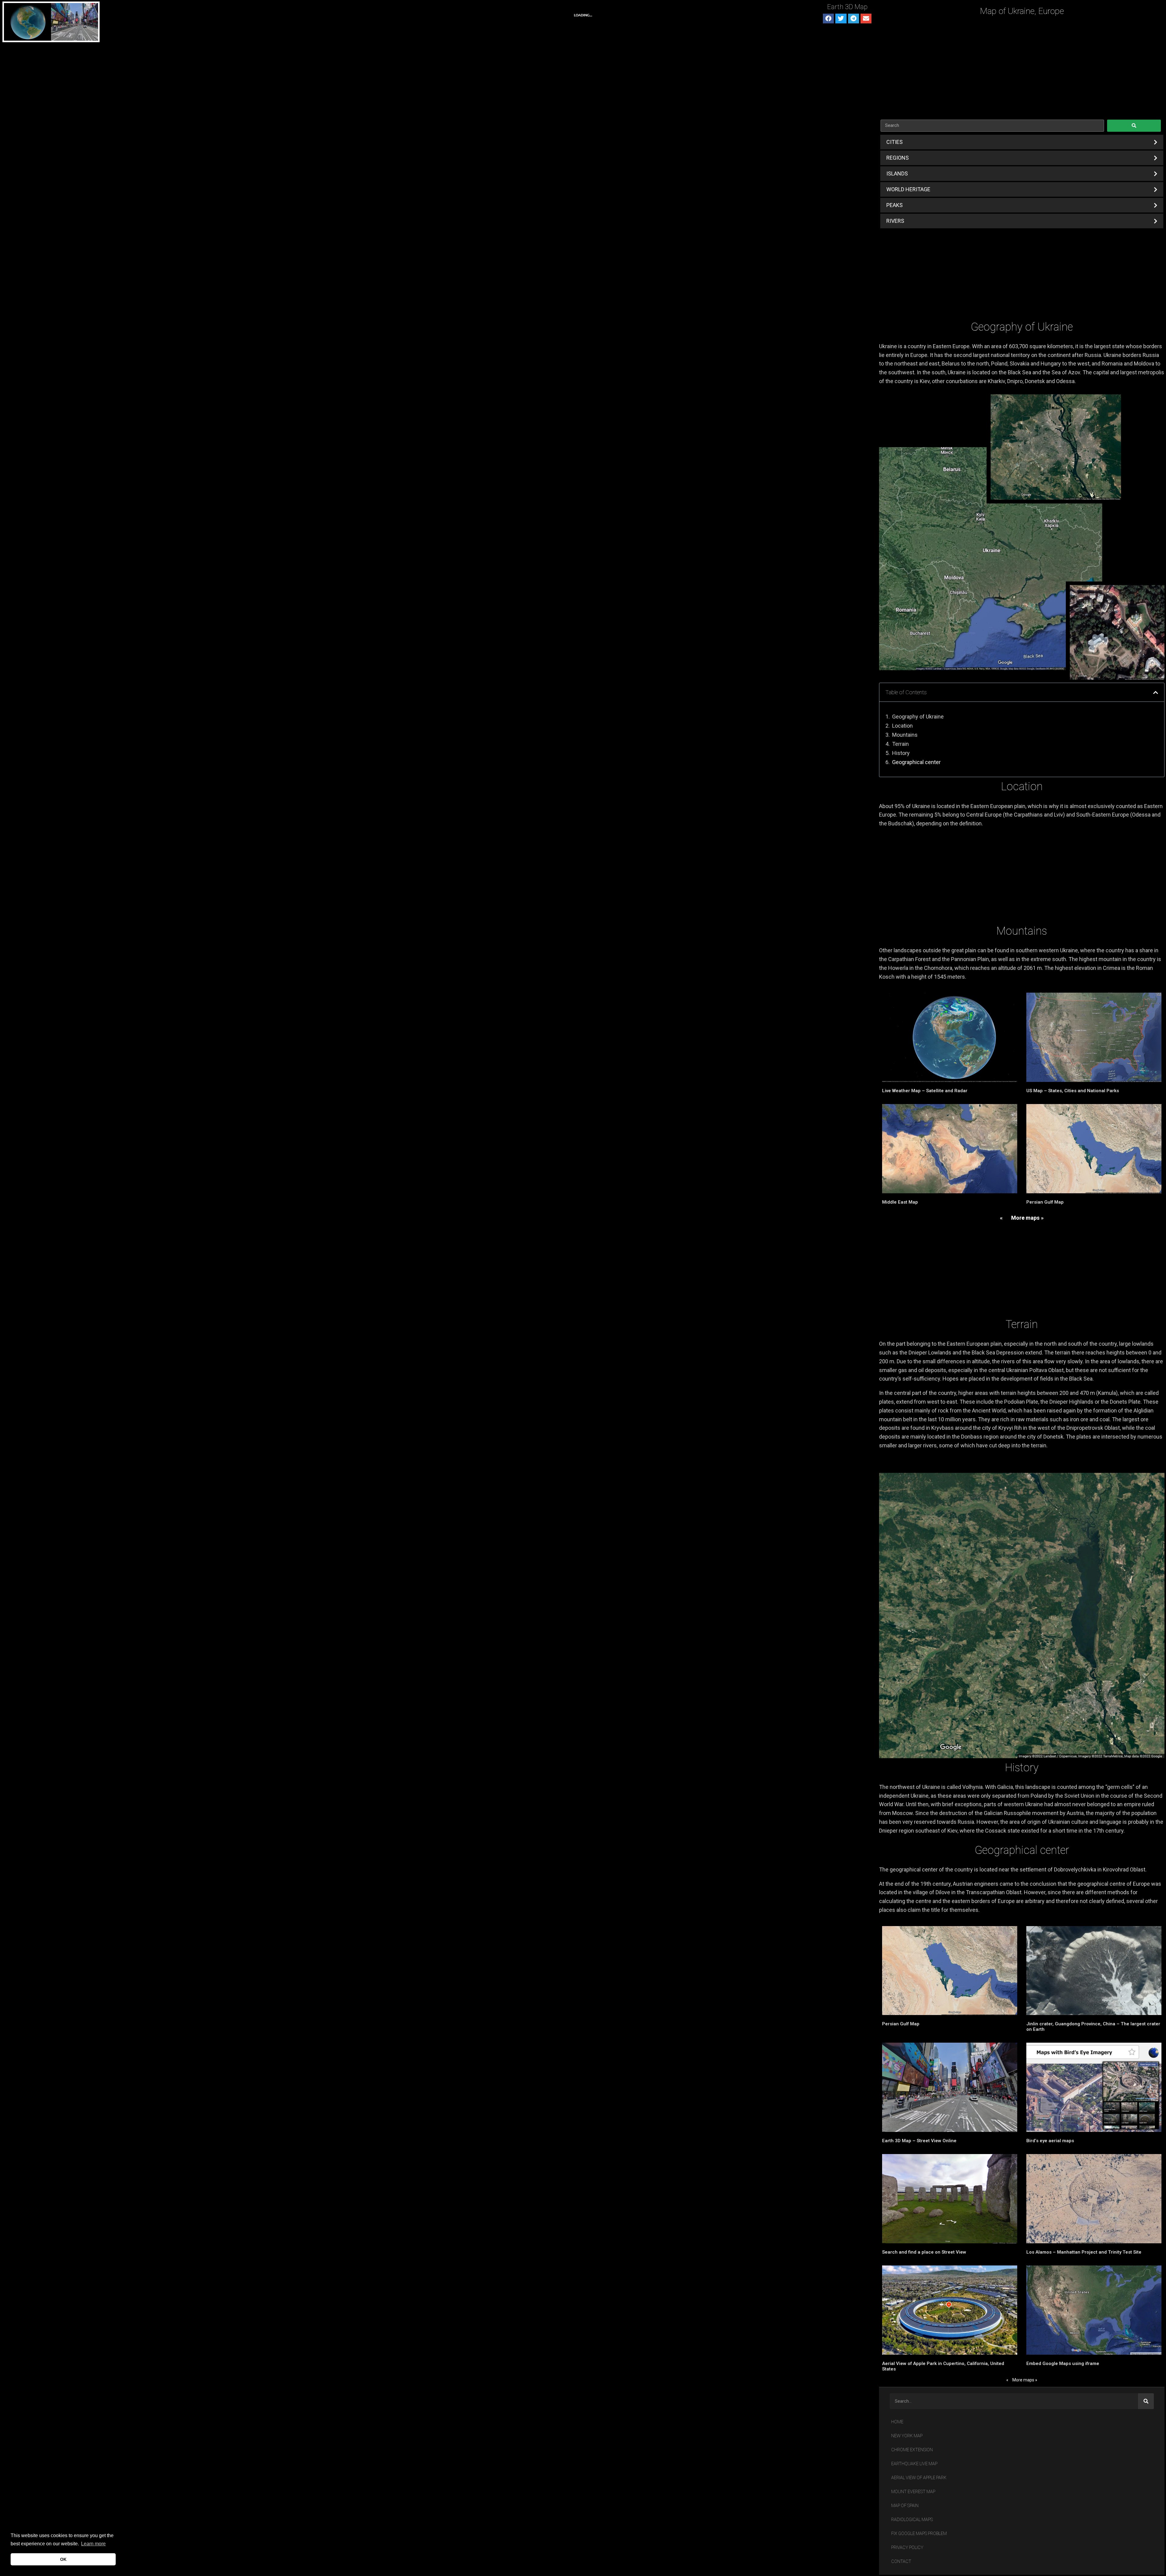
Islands (897, 173)
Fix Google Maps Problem (919, 2534)
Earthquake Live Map (914, 2464)
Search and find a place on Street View (924, 2252)
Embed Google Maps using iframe (1063, 2364)
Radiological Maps (912, 2520)
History (901, 753)
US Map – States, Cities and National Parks (1073, 1091)
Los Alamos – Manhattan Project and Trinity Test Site (1084, 2252)
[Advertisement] (1022, 68)
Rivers (895, 221)
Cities (895, 142)
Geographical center (916, 762)
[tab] (1022, 142)
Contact (901, 2562)
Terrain (900, 744)
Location (902, 726)
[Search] (1146, 2401)
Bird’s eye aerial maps (1050, 2141)
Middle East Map (900, 1202)
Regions (898, 158)
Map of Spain (905, 2506)
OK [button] (63, 2559)
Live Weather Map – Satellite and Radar (925, 1091)
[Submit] (1134, 126)
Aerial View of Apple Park (919, 2478)
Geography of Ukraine (918, 717)
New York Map (907, 2436)
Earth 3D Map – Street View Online (919, 2141)
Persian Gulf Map (1045, 1202)
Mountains (905, 735)
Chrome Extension (912, 2450)
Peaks (895, 205)
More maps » (1027, 1218)
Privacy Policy (907, 2548)
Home (897, 2422)
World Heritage (908, 189)
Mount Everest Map (913, 2492)
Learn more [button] (93, 2544)
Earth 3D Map (847, 7)
